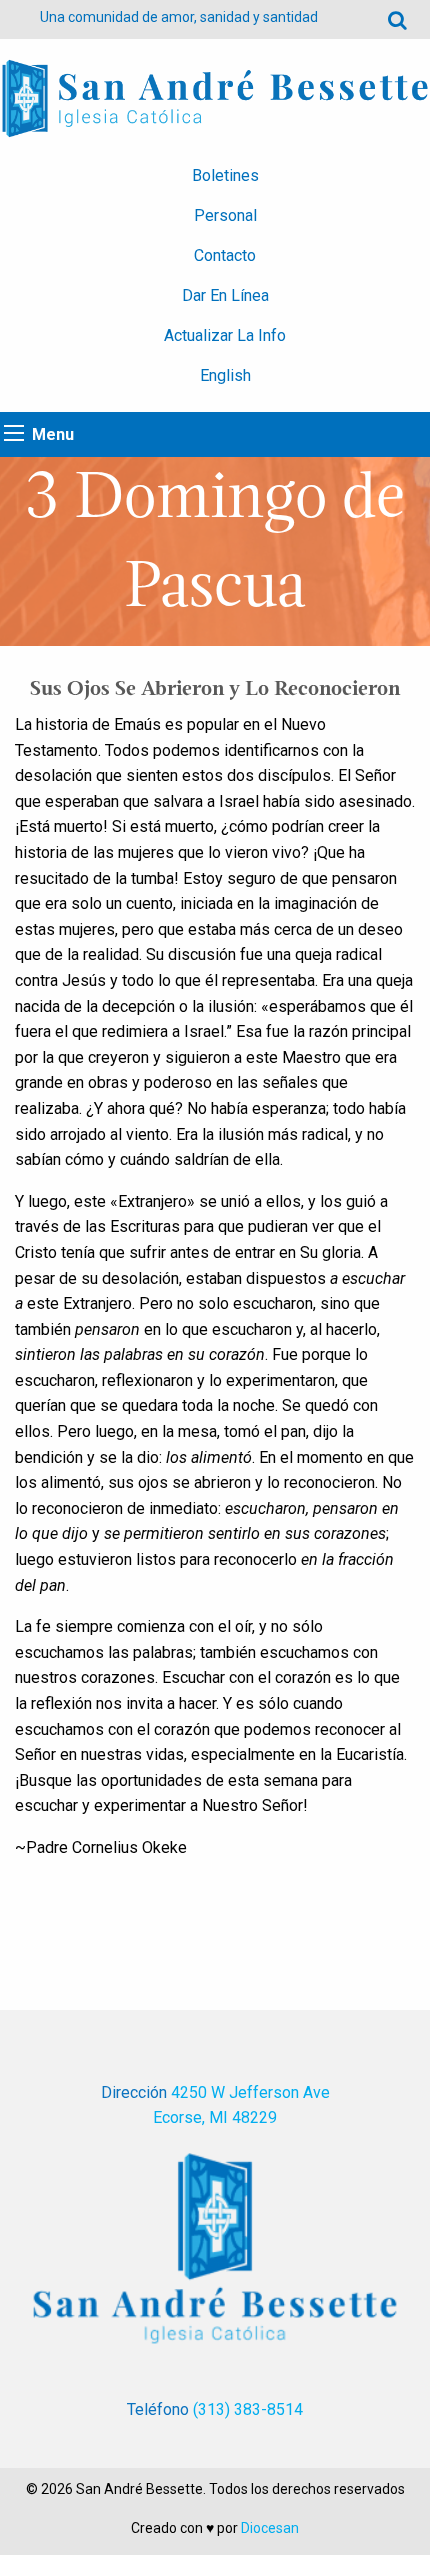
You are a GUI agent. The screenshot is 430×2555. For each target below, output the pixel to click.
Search (397, 19)
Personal (225, 215)
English (225, 375)
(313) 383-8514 (248, 2409)
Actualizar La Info (225, 335)
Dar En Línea (225, 295)
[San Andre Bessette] (215, 97)
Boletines (225, 175)
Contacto (225, 255)
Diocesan (270, 2528)
